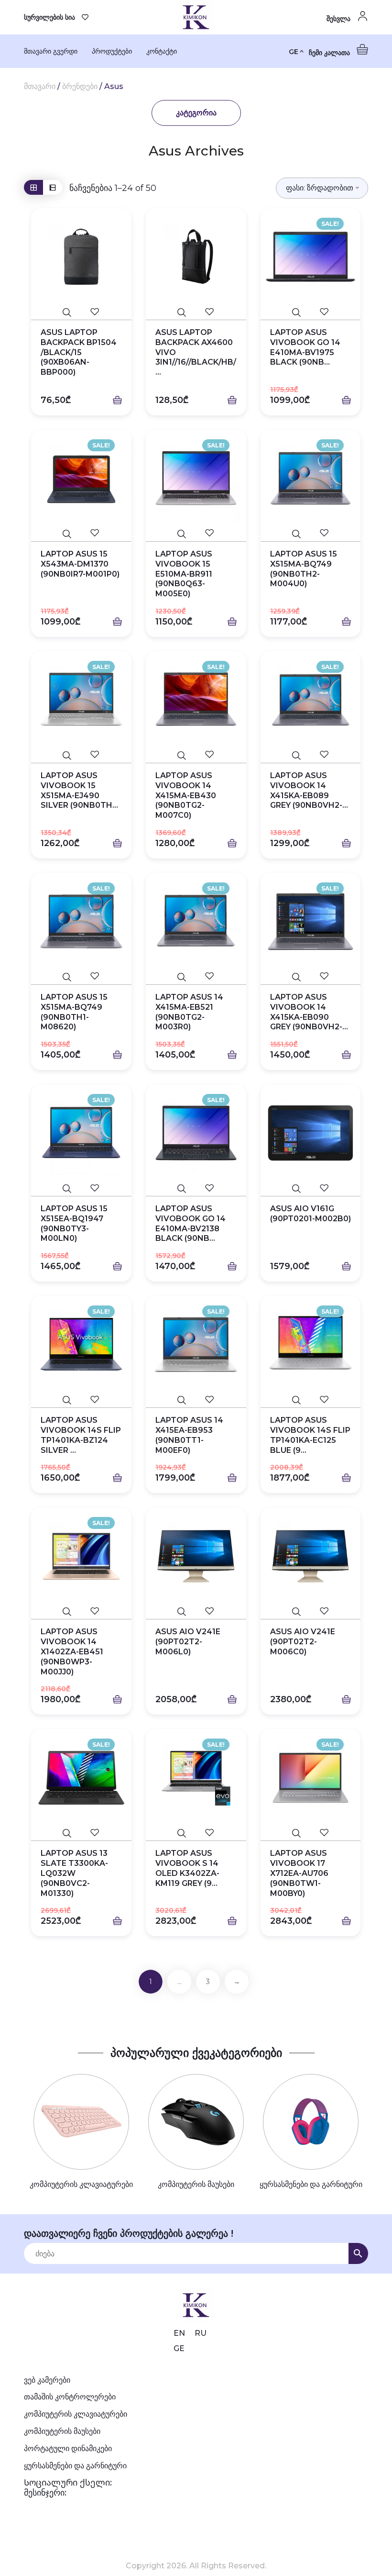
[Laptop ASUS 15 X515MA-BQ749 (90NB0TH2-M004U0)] (311, 478)
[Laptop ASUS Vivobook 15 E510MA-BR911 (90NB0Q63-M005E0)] (196, 478)
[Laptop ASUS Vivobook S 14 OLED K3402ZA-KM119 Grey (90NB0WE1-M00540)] (196, 1778)
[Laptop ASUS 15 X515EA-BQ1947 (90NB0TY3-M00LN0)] (81, 1133)
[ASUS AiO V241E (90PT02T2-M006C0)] (311, 1556)
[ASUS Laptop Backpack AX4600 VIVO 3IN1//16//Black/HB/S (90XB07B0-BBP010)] (196, 257)
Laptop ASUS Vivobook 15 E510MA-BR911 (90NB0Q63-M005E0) (184, 574)
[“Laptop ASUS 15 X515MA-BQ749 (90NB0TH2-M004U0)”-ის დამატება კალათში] (346, 622)
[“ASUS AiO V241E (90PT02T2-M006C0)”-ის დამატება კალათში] (346, 1700)
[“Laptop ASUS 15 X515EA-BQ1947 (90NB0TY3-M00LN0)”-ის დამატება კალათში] (117, 1267)
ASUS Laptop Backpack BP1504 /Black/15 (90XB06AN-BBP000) (79, 352)
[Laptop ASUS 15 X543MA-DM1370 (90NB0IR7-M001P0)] (81, 478)
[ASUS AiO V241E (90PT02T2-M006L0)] (196, 1556)
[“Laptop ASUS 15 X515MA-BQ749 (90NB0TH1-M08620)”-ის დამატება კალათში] (117, 1055)
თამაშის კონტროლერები (70, 2397)
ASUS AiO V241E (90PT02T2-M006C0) (303, 1642)
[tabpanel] (81, 2132)
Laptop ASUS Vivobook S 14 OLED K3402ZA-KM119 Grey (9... (187, 1868)
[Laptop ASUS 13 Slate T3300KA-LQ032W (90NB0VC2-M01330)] (81, 1778)
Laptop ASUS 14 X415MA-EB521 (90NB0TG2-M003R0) (189, 1012)
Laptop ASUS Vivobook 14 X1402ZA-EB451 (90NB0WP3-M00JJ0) (72, 1651)
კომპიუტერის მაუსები (62, 2431)
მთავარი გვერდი (51, 51)
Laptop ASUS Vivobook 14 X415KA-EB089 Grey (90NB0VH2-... (309, 790)
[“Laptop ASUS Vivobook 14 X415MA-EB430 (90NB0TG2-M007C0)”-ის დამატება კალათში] (232, 844)
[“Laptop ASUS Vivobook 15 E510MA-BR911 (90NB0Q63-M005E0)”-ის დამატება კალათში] (232, 622)
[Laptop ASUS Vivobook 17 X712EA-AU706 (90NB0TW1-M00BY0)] (311, 1778)
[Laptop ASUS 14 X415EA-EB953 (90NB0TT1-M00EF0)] (196, 1344)
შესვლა (339, 19)
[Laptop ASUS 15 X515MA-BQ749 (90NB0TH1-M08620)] (81, 921)
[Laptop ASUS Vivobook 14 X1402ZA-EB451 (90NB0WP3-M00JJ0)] (81, 1556)
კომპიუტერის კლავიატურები (76, 2414)
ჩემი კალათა (330, 53)
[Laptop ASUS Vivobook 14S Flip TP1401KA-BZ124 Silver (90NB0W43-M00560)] (81, 1344)
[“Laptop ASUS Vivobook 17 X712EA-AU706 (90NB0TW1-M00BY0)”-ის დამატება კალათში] (346, 1921)
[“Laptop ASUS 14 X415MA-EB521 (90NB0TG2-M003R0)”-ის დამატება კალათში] (232, 1055)
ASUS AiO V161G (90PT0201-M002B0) (310, 1214)
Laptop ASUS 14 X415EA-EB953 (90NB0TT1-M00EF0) (189, 1435)
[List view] (53, 187)
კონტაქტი (162, 51)
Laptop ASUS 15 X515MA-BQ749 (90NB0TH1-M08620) (74, 1012)
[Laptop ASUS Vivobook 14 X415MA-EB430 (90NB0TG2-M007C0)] (196, 700)
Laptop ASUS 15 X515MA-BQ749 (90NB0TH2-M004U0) (304, 569)
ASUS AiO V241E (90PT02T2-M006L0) (188, 1642)
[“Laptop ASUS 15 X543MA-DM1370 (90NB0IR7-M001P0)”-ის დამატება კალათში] (117, 622)
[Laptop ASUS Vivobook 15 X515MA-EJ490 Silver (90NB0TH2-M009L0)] (81, 700)
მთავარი (40, 86)
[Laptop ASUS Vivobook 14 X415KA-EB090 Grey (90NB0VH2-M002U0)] (311, 921)
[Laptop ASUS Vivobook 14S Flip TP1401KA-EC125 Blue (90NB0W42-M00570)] (311, 1344)
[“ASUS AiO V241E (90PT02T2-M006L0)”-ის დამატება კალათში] (232, 1700)
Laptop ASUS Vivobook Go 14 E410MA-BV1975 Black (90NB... (305, 347)
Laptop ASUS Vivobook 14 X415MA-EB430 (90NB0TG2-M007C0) (186, 795)
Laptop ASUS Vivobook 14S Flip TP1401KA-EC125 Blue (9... (310, 1435)
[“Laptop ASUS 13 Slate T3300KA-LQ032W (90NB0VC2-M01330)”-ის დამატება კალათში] (117, 1921)
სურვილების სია (49, 17)
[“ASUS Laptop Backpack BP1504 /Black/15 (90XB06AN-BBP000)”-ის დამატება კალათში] (117, 401)
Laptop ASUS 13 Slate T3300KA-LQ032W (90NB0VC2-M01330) (74, 1873)
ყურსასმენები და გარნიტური (75, 2466)
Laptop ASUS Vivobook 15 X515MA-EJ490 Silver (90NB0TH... (79, 790)
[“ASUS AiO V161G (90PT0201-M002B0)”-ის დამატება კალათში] (346, 1267)
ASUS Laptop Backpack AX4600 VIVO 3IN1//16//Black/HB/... (196, 352)
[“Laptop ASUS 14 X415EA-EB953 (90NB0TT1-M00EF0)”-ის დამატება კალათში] (232, 1478)
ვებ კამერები (47, 2380)
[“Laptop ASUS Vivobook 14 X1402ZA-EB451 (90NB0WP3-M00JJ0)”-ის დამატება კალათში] (117, 1700)
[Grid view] (33, 187)
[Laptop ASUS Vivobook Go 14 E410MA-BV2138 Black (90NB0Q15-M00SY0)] (196, 1133)
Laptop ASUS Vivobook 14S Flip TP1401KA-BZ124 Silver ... (81, 1435)
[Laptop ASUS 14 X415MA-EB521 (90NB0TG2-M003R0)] (196, 921)
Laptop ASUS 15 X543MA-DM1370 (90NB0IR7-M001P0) (80, 564)
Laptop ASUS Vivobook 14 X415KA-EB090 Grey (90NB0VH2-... (309, 1012)
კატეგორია (196, 113)
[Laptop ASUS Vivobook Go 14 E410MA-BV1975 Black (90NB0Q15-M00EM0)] (311, 257)
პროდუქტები (112, 51)
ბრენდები (80, 86)
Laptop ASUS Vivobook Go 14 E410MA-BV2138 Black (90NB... (191, 1223)
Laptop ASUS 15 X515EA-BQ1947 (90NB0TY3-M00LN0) (74, 1223)
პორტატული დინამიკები (68, 2448)
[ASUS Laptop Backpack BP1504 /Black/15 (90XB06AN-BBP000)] (81, 257)
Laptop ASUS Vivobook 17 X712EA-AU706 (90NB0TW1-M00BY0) (299, 1873)
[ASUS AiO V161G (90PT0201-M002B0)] (311, 1133)
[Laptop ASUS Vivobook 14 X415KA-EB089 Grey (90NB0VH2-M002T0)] (311, 700)
